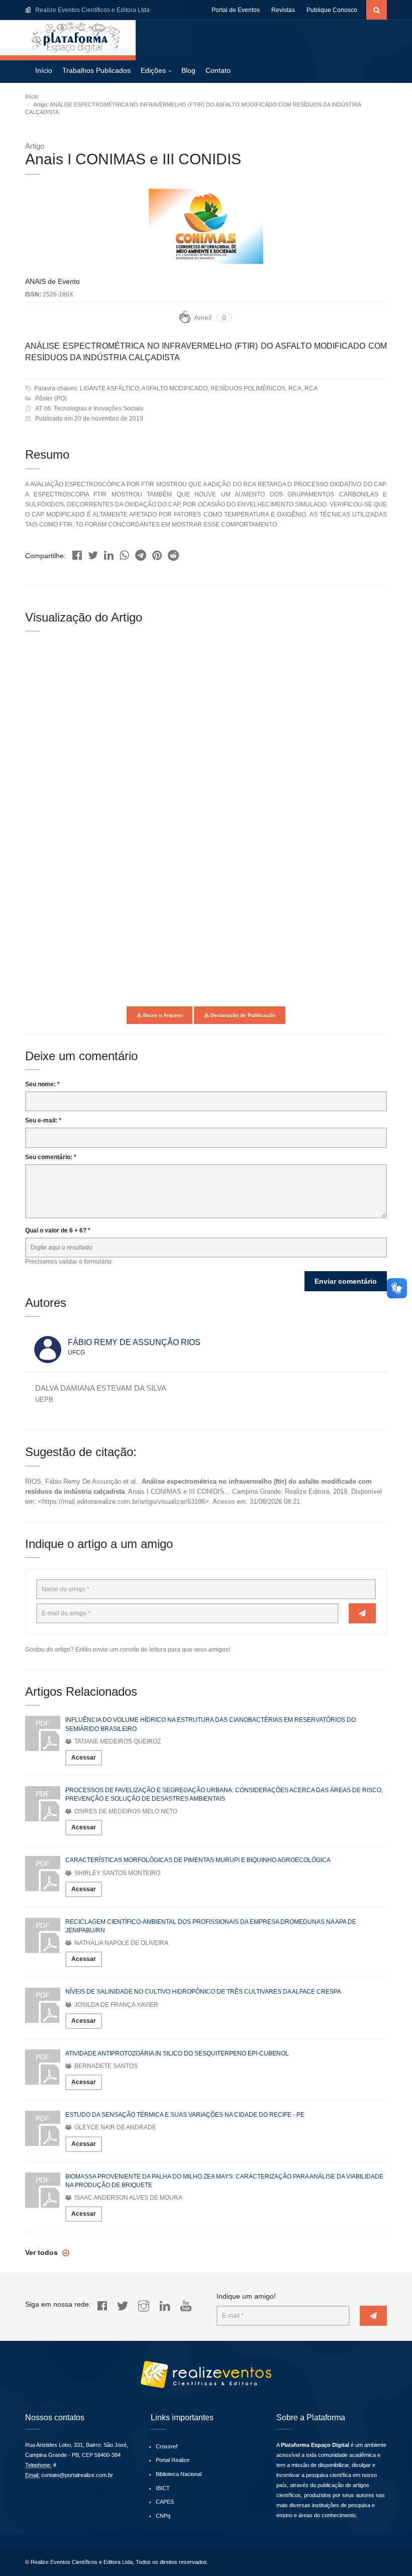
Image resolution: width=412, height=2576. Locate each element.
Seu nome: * (42, 1084)
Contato (218, 70)
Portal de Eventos (236, 10)
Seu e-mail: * (43, 1120)
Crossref (167, 2446)
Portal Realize (173, 2460)
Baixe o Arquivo (162, 1015)
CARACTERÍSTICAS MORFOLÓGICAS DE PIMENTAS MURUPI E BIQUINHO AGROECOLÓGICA (198, 1860)
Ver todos (42, 2252)
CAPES (165, 2502)
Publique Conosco (332, 10)
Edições (153, 70)
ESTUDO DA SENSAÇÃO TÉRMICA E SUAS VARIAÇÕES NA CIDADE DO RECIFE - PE (185, 2115)
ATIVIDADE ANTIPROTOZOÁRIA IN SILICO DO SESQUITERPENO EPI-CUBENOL (177, 2053)
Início (44, 70)
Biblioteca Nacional (179, 2474)
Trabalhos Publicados (96, 70)
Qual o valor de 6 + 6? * (58, 1230)
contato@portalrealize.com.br (77, 2475)
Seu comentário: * (51, 1157)
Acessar (84, 1758)
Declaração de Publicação (242, 1015)
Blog (188, 70)
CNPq (163, 2516)
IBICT (163, 2488)
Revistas (283, 10)
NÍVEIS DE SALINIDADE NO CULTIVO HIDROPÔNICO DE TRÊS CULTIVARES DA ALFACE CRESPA (203, 1992)
